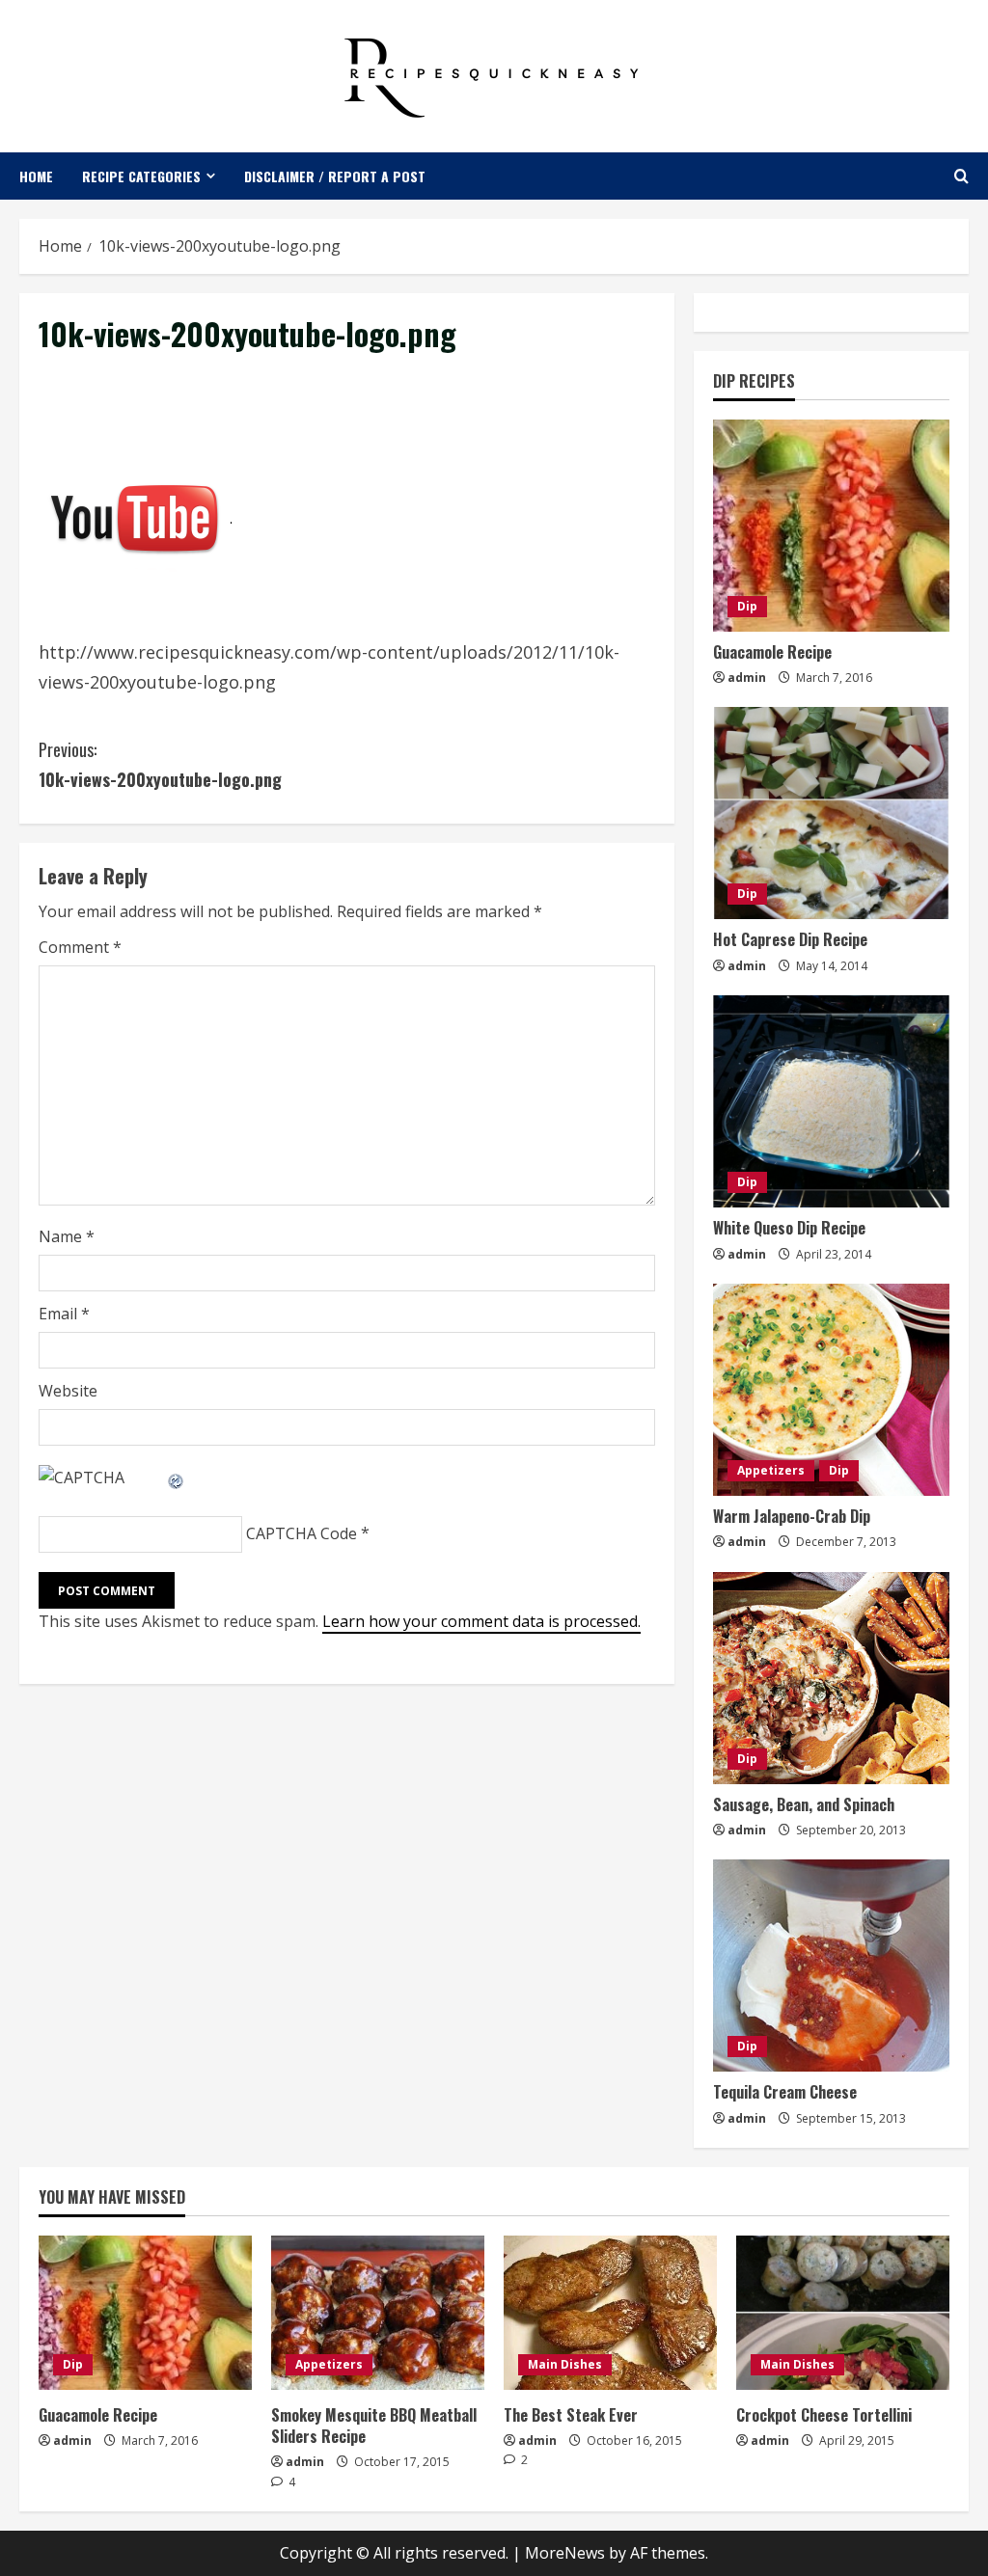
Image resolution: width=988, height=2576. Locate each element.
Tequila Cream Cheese (785, 2092)
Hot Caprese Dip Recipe (790, 939)
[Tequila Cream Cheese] (831, 1966)
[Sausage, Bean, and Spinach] (831, 1678)
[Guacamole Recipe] (831, 526)
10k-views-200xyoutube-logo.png (160, 764)
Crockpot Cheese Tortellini (824, 2415)
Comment (80, 947)
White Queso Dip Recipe (789, 1228)
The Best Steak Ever (571, 2415)
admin (747, 678)
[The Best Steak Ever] (610, 2313)
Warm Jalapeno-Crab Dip (792, 1516)
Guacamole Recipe (772, 652)
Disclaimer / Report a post (335, 176)
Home (36, 176)
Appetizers (771, 1470)
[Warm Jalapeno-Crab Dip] (831, 1390)
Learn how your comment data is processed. (481, 1621)
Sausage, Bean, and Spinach (804, 1804)
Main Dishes (565, 2364)
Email (64, 1314)
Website (68, 1391)
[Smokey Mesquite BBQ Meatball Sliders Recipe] (378, 2313)
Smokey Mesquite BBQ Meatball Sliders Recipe (374, 2426)
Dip (747, 606)
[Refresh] (177, 1478)
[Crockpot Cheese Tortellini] (843, 2313)
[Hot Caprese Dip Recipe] (831, 813)
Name (67, 1236)
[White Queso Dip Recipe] (831, 1101)
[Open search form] (961, 176)
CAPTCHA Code (302, 1533)
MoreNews (565, 2553)
